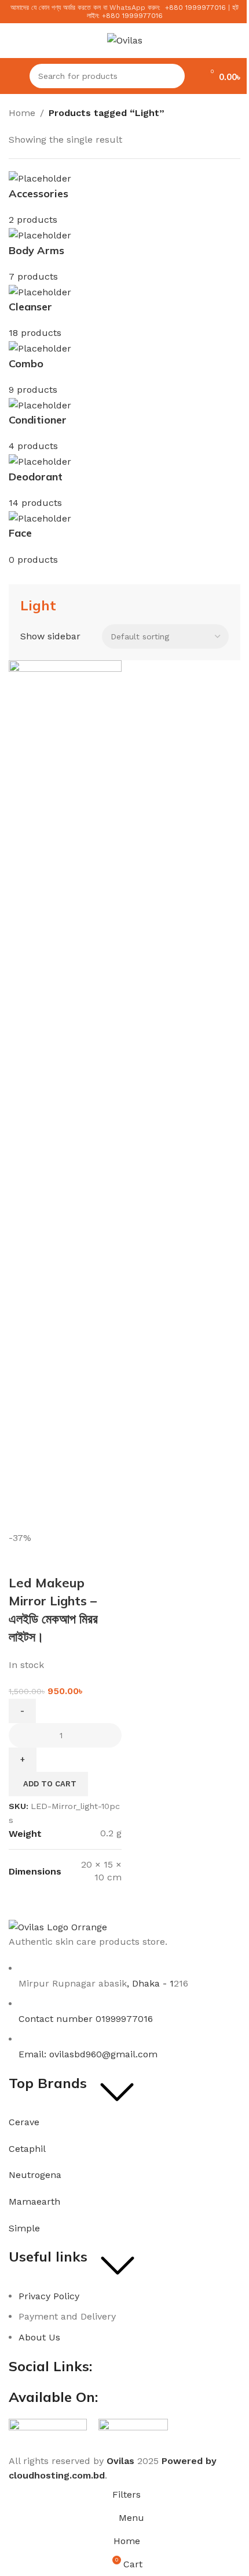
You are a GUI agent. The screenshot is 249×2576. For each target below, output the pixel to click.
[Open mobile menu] (13, 76)
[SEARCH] (173, 76)
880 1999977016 (197, 8)
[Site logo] (125, 40)
